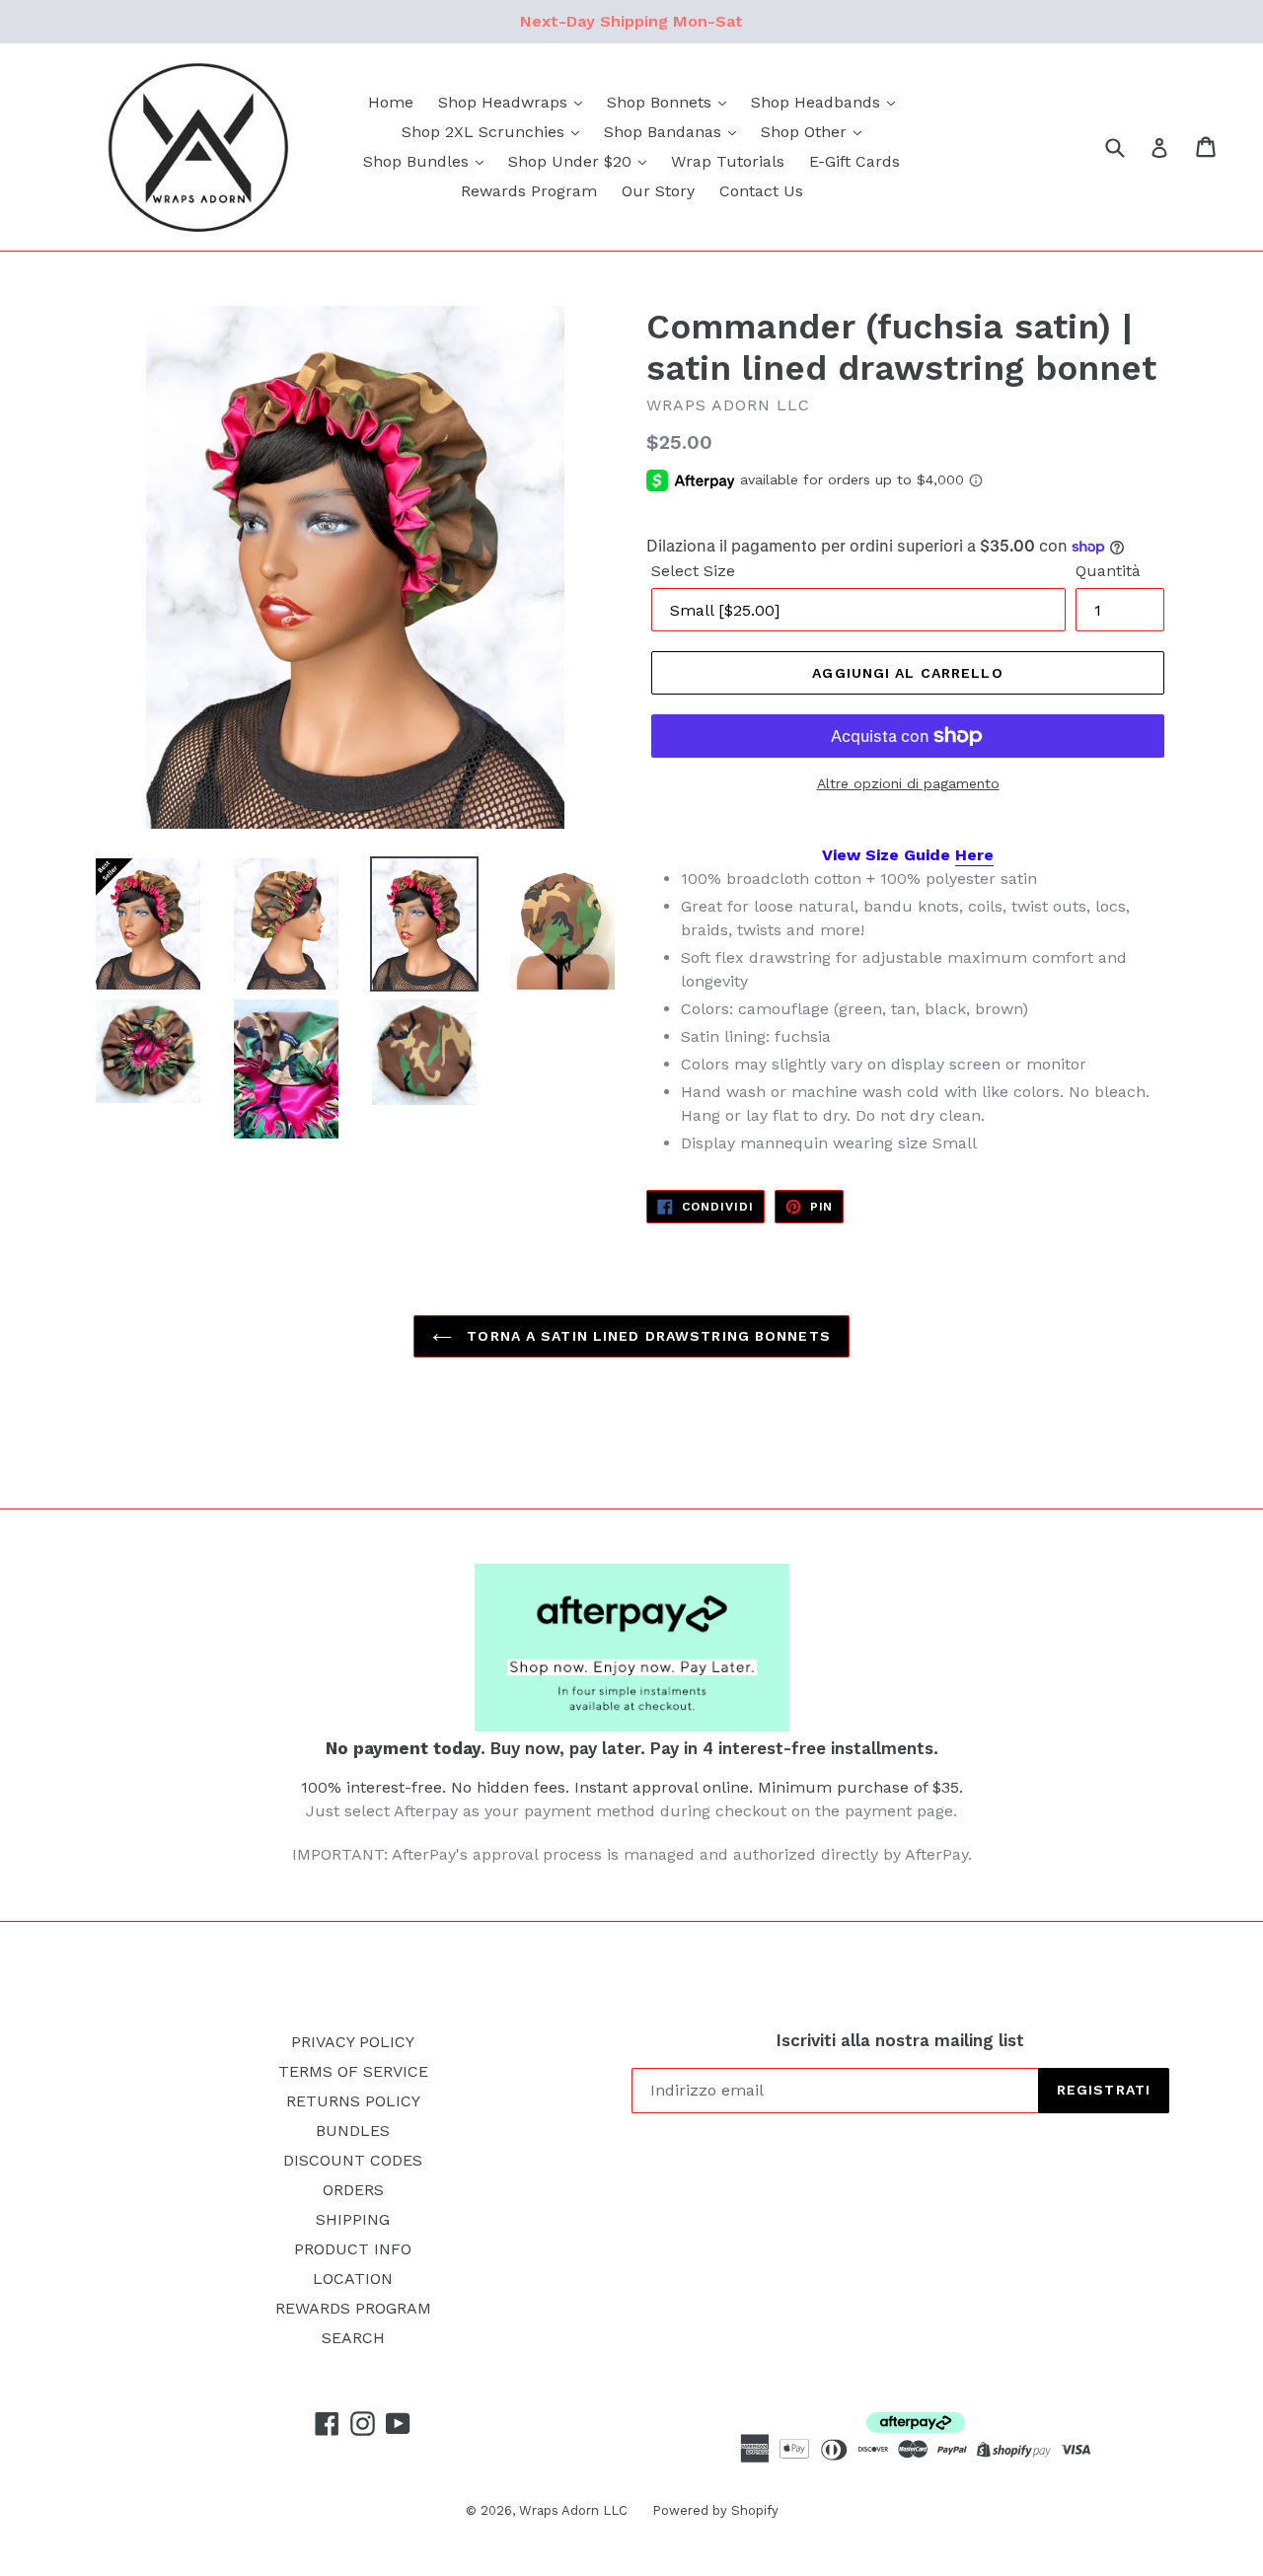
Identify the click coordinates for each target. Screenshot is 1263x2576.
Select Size (693, 571)
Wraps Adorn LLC (573, 2510)
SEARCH (353, 2338)
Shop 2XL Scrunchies (485, 132)
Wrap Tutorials (728, 161)
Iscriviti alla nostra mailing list (900, 2040)
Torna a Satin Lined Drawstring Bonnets (646, 1336)
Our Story (658, 191)
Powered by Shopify (715, 2510)
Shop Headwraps (505, 102)
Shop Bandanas (665, 132)
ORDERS (353, 2190)
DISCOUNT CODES (353, 2160)
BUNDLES (353, 2131)
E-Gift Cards (854, 161)
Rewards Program (529, 191)
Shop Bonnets (662, 102)
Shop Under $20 (572, 161)
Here (974, 855)
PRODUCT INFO (353, 2249)
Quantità (1108, 571)
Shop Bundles (418, 161)
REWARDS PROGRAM (353, 2308)
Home (391, 102)
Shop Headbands (818, 102)
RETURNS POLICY (353, 2101)
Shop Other (806, 132)
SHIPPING (353, 2219)
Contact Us (761, 191)
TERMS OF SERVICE (353, 2071)
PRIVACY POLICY (353, 2042)
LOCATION (353, 2279)
